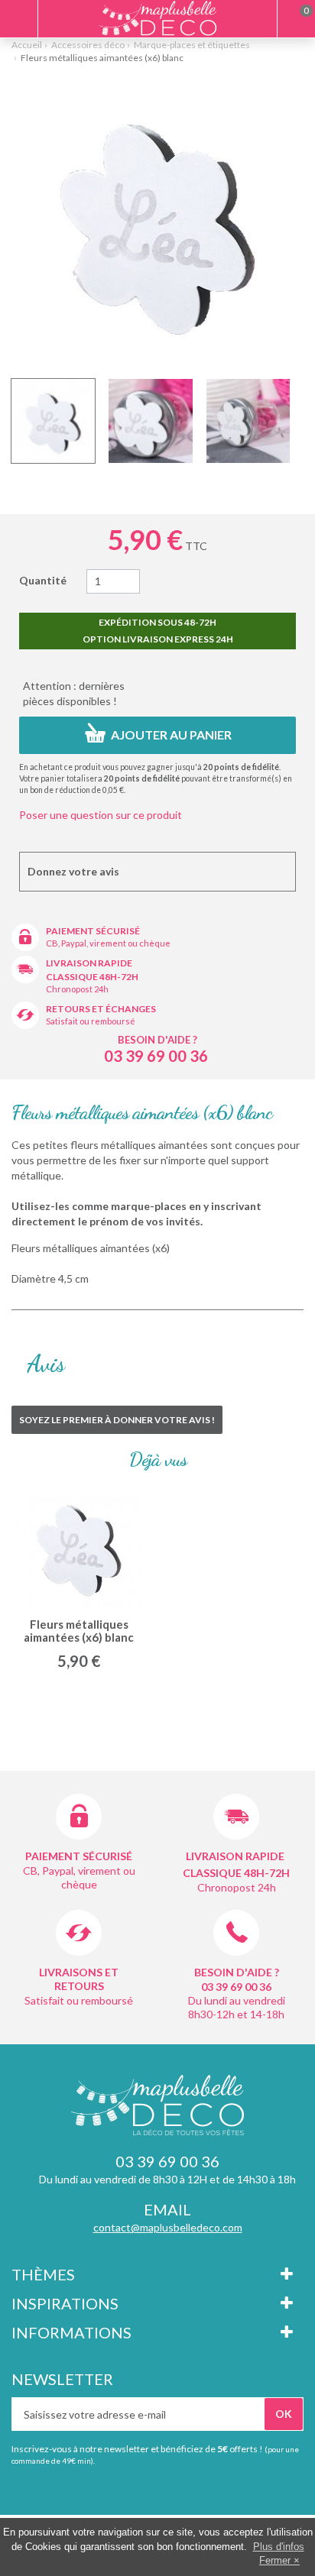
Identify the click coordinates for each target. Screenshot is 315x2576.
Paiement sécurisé (93, 931)
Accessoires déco (88, 45)
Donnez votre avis (73, 871)
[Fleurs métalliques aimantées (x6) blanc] (53, 421)
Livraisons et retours (79, 1979)
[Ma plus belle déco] (157, 18)
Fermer (275, 2560)
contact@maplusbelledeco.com (168, 2227)
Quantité (43, 580)
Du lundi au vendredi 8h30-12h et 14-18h (237, 2007)
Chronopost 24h (77, 989)
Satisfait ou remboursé (91, 1021)
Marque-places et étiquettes (192, 45)
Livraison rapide (89, 963)
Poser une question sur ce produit (101, 815)
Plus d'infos (279, 2547)
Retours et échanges (101, 1009)
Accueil (27, 45)
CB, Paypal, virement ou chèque (108, 943)
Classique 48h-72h (92, 977)
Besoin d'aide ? (157, 1040)
